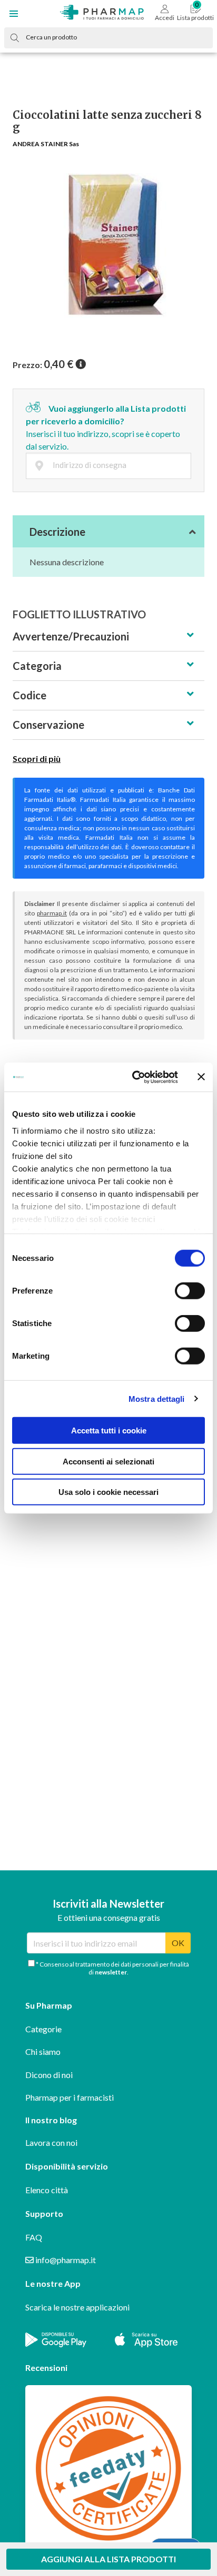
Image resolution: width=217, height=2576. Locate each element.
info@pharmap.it (65, 2260)
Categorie (43, 2029)
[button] (14, 14)
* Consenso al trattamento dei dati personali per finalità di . (112, 1968)
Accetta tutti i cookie (109, 1430)
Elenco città (47, 2190)
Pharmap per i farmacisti (70, 2097)
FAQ (34, 2237)
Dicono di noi (49, 2075)
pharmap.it (52, 913)
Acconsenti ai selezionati (108, 1461)
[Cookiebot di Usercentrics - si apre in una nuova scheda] (134, 1077)
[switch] (190, 1291)
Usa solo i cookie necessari (108, 1492)
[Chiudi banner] (201, 1077)
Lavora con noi (51, 2142)
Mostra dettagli (157, 1398)
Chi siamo (43, 2051)
